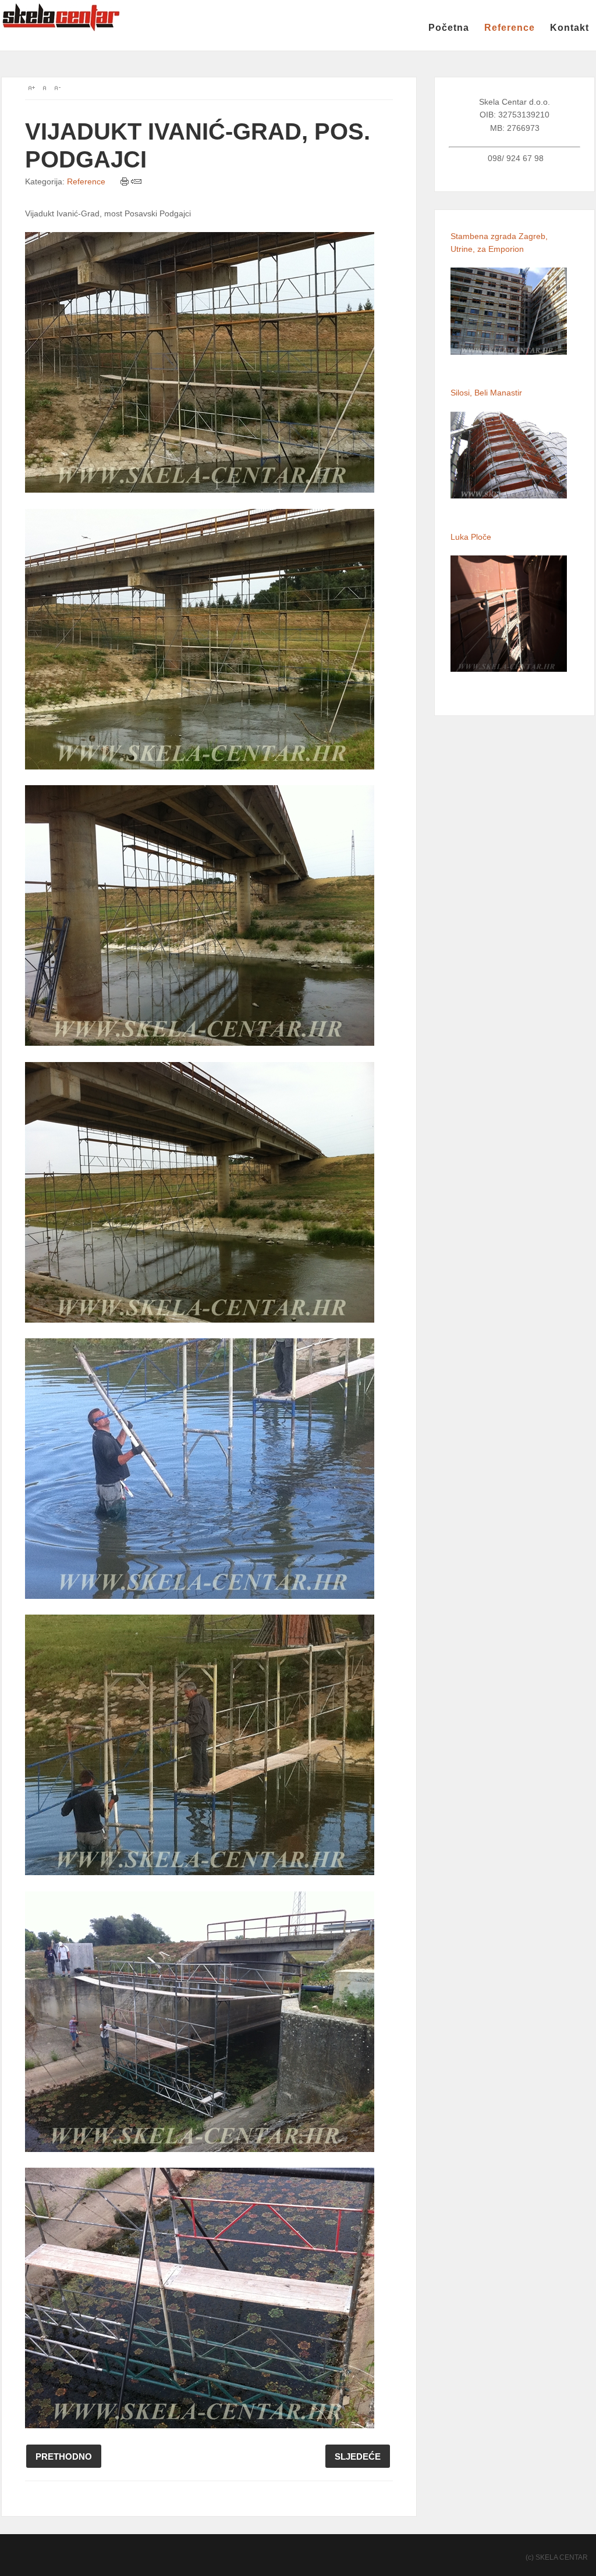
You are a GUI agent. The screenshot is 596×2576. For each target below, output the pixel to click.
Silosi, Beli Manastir (486, 393)
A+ (31, 88)
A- (57, 88)
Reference (510, 28)
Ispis (125, 181)
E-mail (136, 181)
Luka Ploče (471, 537)
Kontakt (570, 28)
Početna (449, 28)
